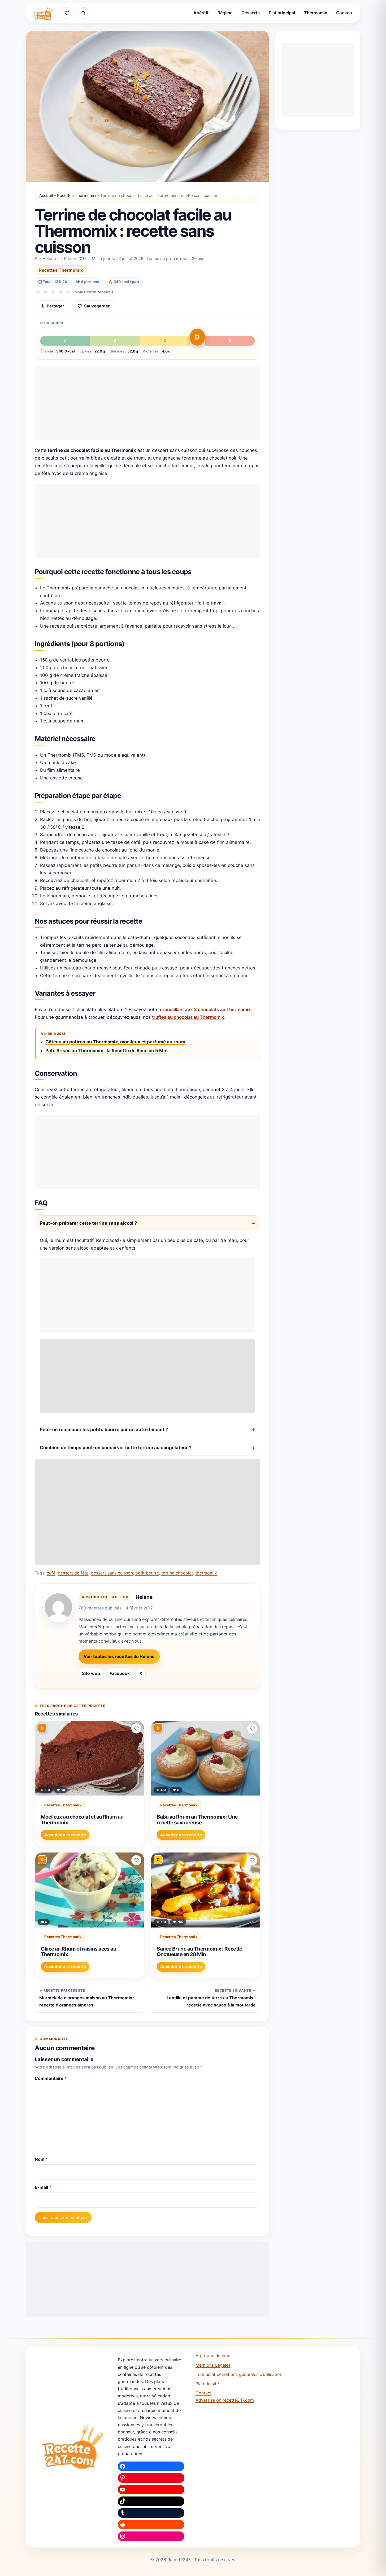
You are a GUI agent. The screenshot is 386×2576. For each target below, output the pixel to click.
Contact (204, 2393)
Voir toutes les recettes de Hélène (119, 1656)
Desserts (251, 13)
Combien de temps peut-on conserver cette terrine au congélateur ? (116, 1448)
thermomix (206, 1573)
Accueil (46, 195)
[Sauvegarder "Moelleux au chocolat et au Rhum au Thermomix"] (136, 1728)
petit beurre (147, 1573)
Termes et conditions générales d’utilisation (239, 2374)
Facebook (120, 1673)
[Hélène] (58, 1607)
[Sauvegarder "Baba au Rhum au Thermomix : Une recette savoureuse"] (252, 1728)
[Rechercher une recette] (83, 13)
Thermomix (316, 13)
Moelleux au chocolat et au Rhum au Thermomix (82, 1820)
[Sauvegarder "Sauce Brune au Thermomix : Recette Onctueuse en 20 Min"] (252, 1860)
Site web (91, 1673)
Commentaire (51, 2078)
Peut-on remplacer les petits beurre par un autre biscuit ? (104, 1430)
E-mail (43, 2187)
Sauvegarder (97, 306)
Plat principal (282, 13)
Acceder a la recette (65, 1835)
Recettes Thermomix (77, 195)
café (51, 1573)
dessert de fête (73, 1573)
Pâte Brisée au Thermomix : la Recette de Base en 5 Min (107, 1051)
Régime (225, 13)
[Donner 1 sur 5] (38, 292)
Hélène (144, 1597)
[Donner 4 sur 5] (60, 292)
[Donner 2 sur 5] (46, 292)
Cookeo (344, 13)
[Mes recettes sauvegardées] (67, 13)
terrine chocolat (177, 1573)
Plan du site (207, 2384)
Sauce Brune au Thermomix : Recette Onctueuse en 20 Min (199, 1952)
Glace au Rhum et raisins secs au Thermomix (79, 1952)
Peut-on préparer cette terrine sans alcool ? (88, 1223)
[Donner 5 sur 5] (68, 292)
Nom (41, 2159)
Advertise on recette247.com (225, 2400)
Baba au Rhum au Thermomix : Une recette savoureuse (197, 1820)
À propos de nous (213, 2356)
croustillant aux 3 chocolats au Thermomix (205, 1009)
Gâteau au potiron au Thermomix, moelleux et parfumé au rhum (115, 1042)
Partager (55, 306)
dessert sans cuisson (112, 1573)
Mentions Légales (213, 2365)
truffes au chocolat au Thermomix (188, 1017)
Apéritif (201, 13)
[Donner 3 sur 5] (53, 292)
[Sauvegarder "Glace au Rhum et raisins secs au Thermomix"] (136, 1860)
